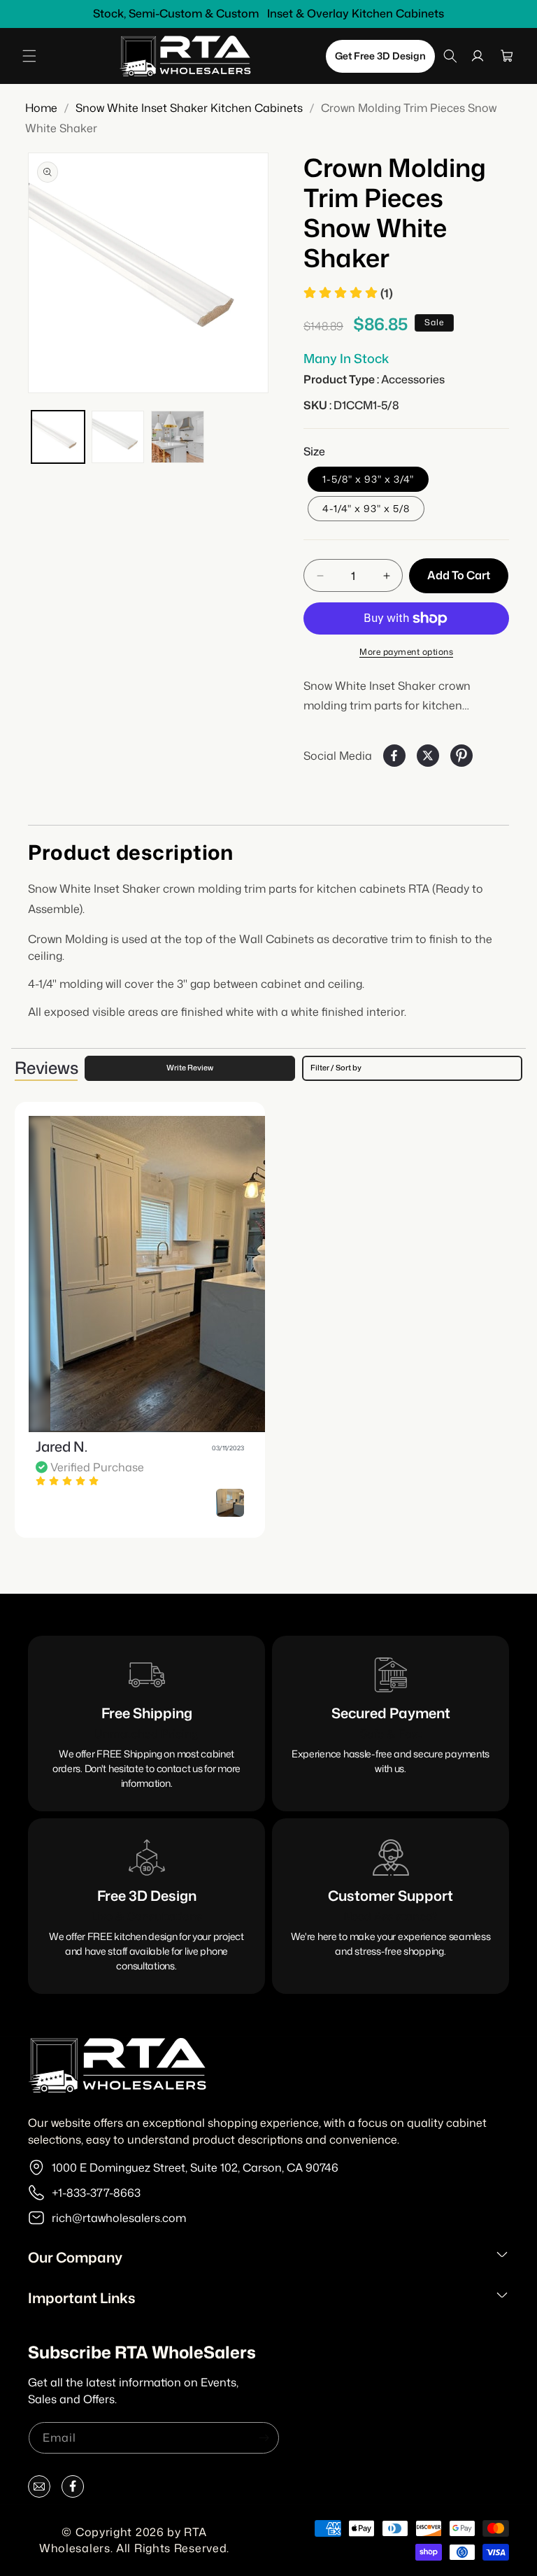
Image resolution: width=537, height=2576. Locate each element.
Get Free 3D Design (380, 56)
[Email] (39, 2490)
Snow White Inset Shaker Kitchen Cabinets (189, 108)
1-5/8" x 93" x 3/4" (368, 479)
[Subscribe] (264, 2438)
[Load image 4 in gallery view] (178, 437)
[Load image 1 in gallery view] (58, 437)
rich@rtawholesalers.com (119, 2218)
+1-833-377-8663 (96, 2193)
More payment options (406, 652)
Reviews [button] (46, 1068)
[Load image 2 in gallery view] (118, 437)
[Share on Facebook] (394, 756)
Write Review (190, 1068)
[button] (29, 56)
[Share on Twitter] (428, 756)
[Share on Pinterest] (461, 756)
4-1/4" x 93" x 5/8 (366, 508)
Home (41, 108)
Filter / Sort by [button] (336, 1068)
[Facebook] (73, 2490)
